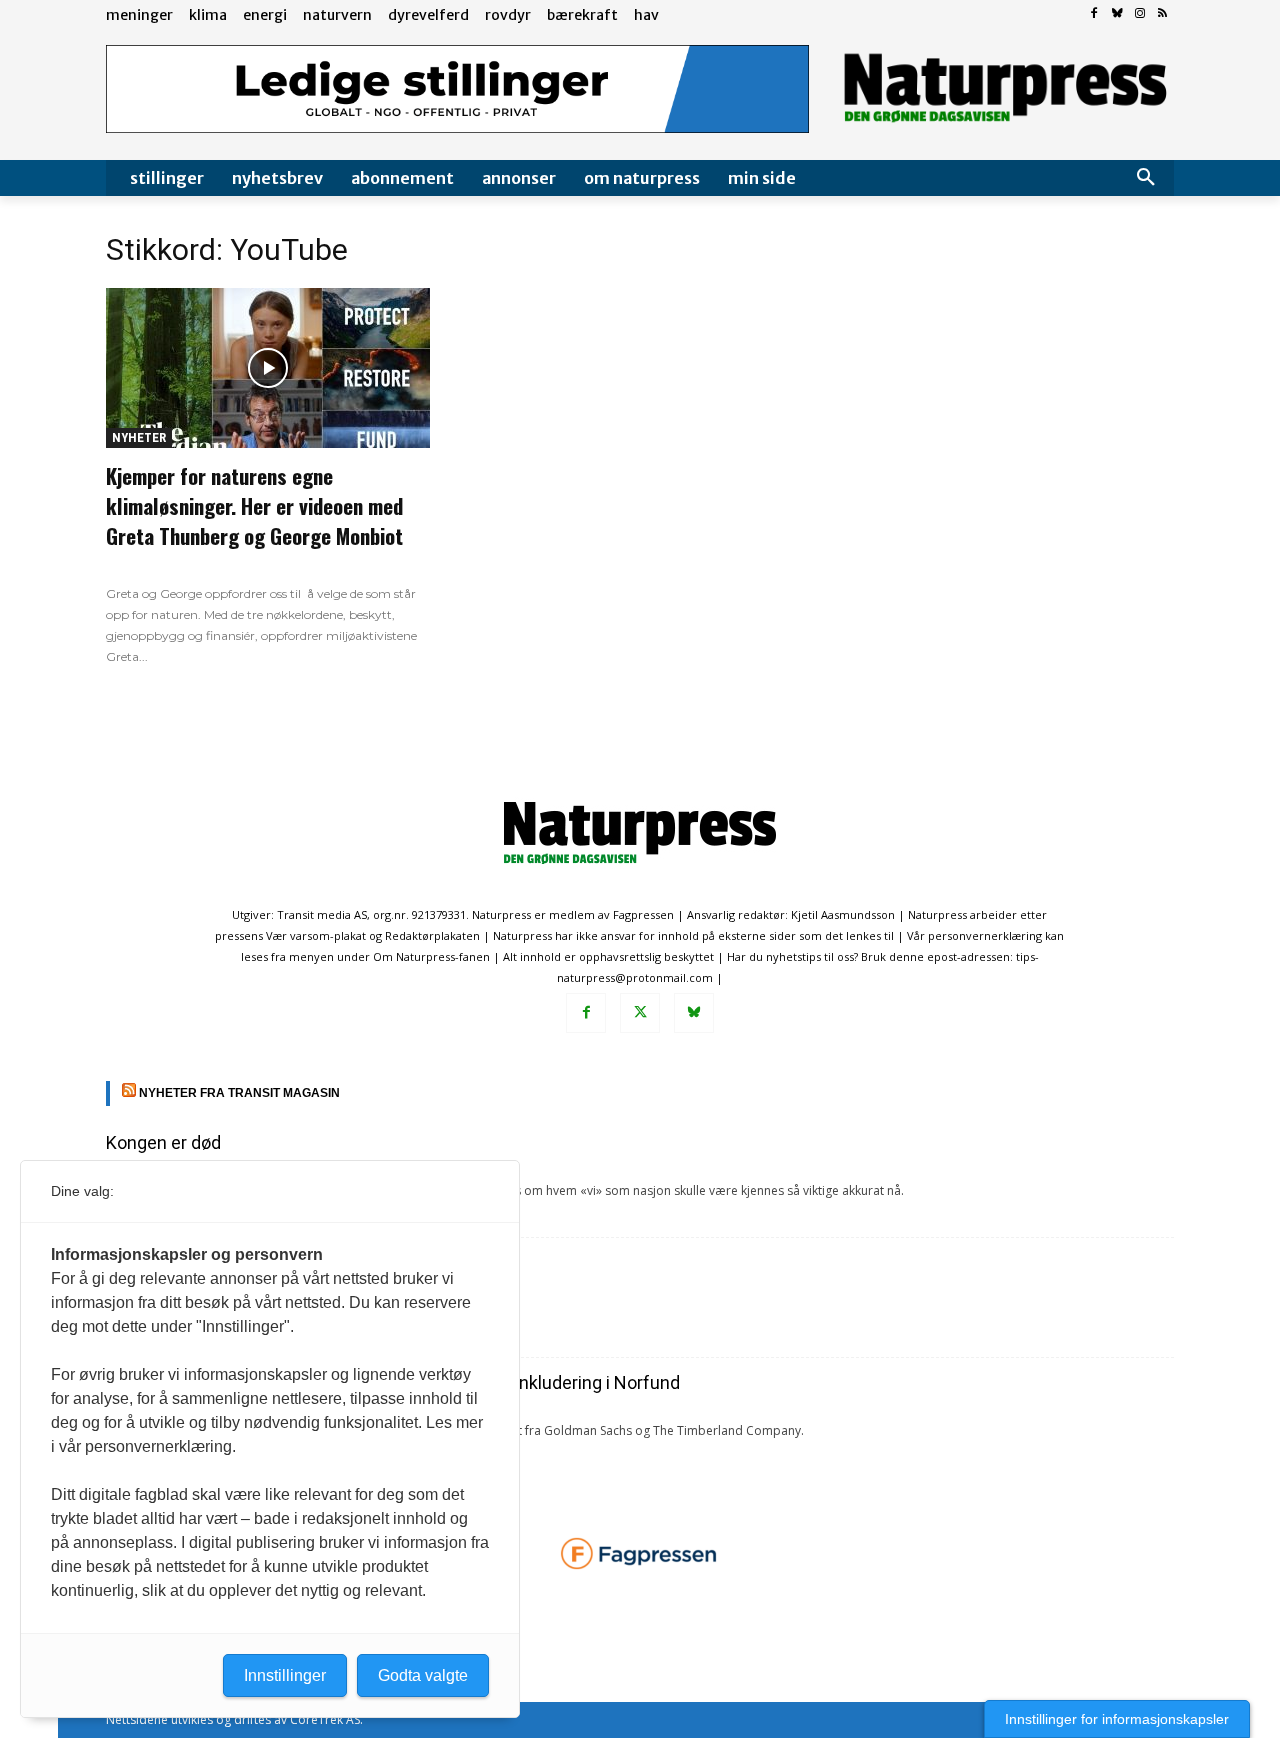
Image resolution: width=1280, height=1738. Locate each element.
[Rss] (1162, 14)
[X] (640, 1013)
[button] (1146, 178)
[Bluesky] (1117, 14)
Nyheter (139, 437)
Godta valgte (423, 1675)
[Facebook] (1094, 14)
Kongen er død (163, 1142)
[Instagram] (1139, 14)
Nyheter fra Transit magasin (239, 1093)
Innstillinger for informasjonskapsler (1117, 1719)
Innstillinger (285, 1675)
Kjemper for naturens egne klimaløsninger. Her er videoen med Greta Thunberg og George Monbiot (254, 505)
